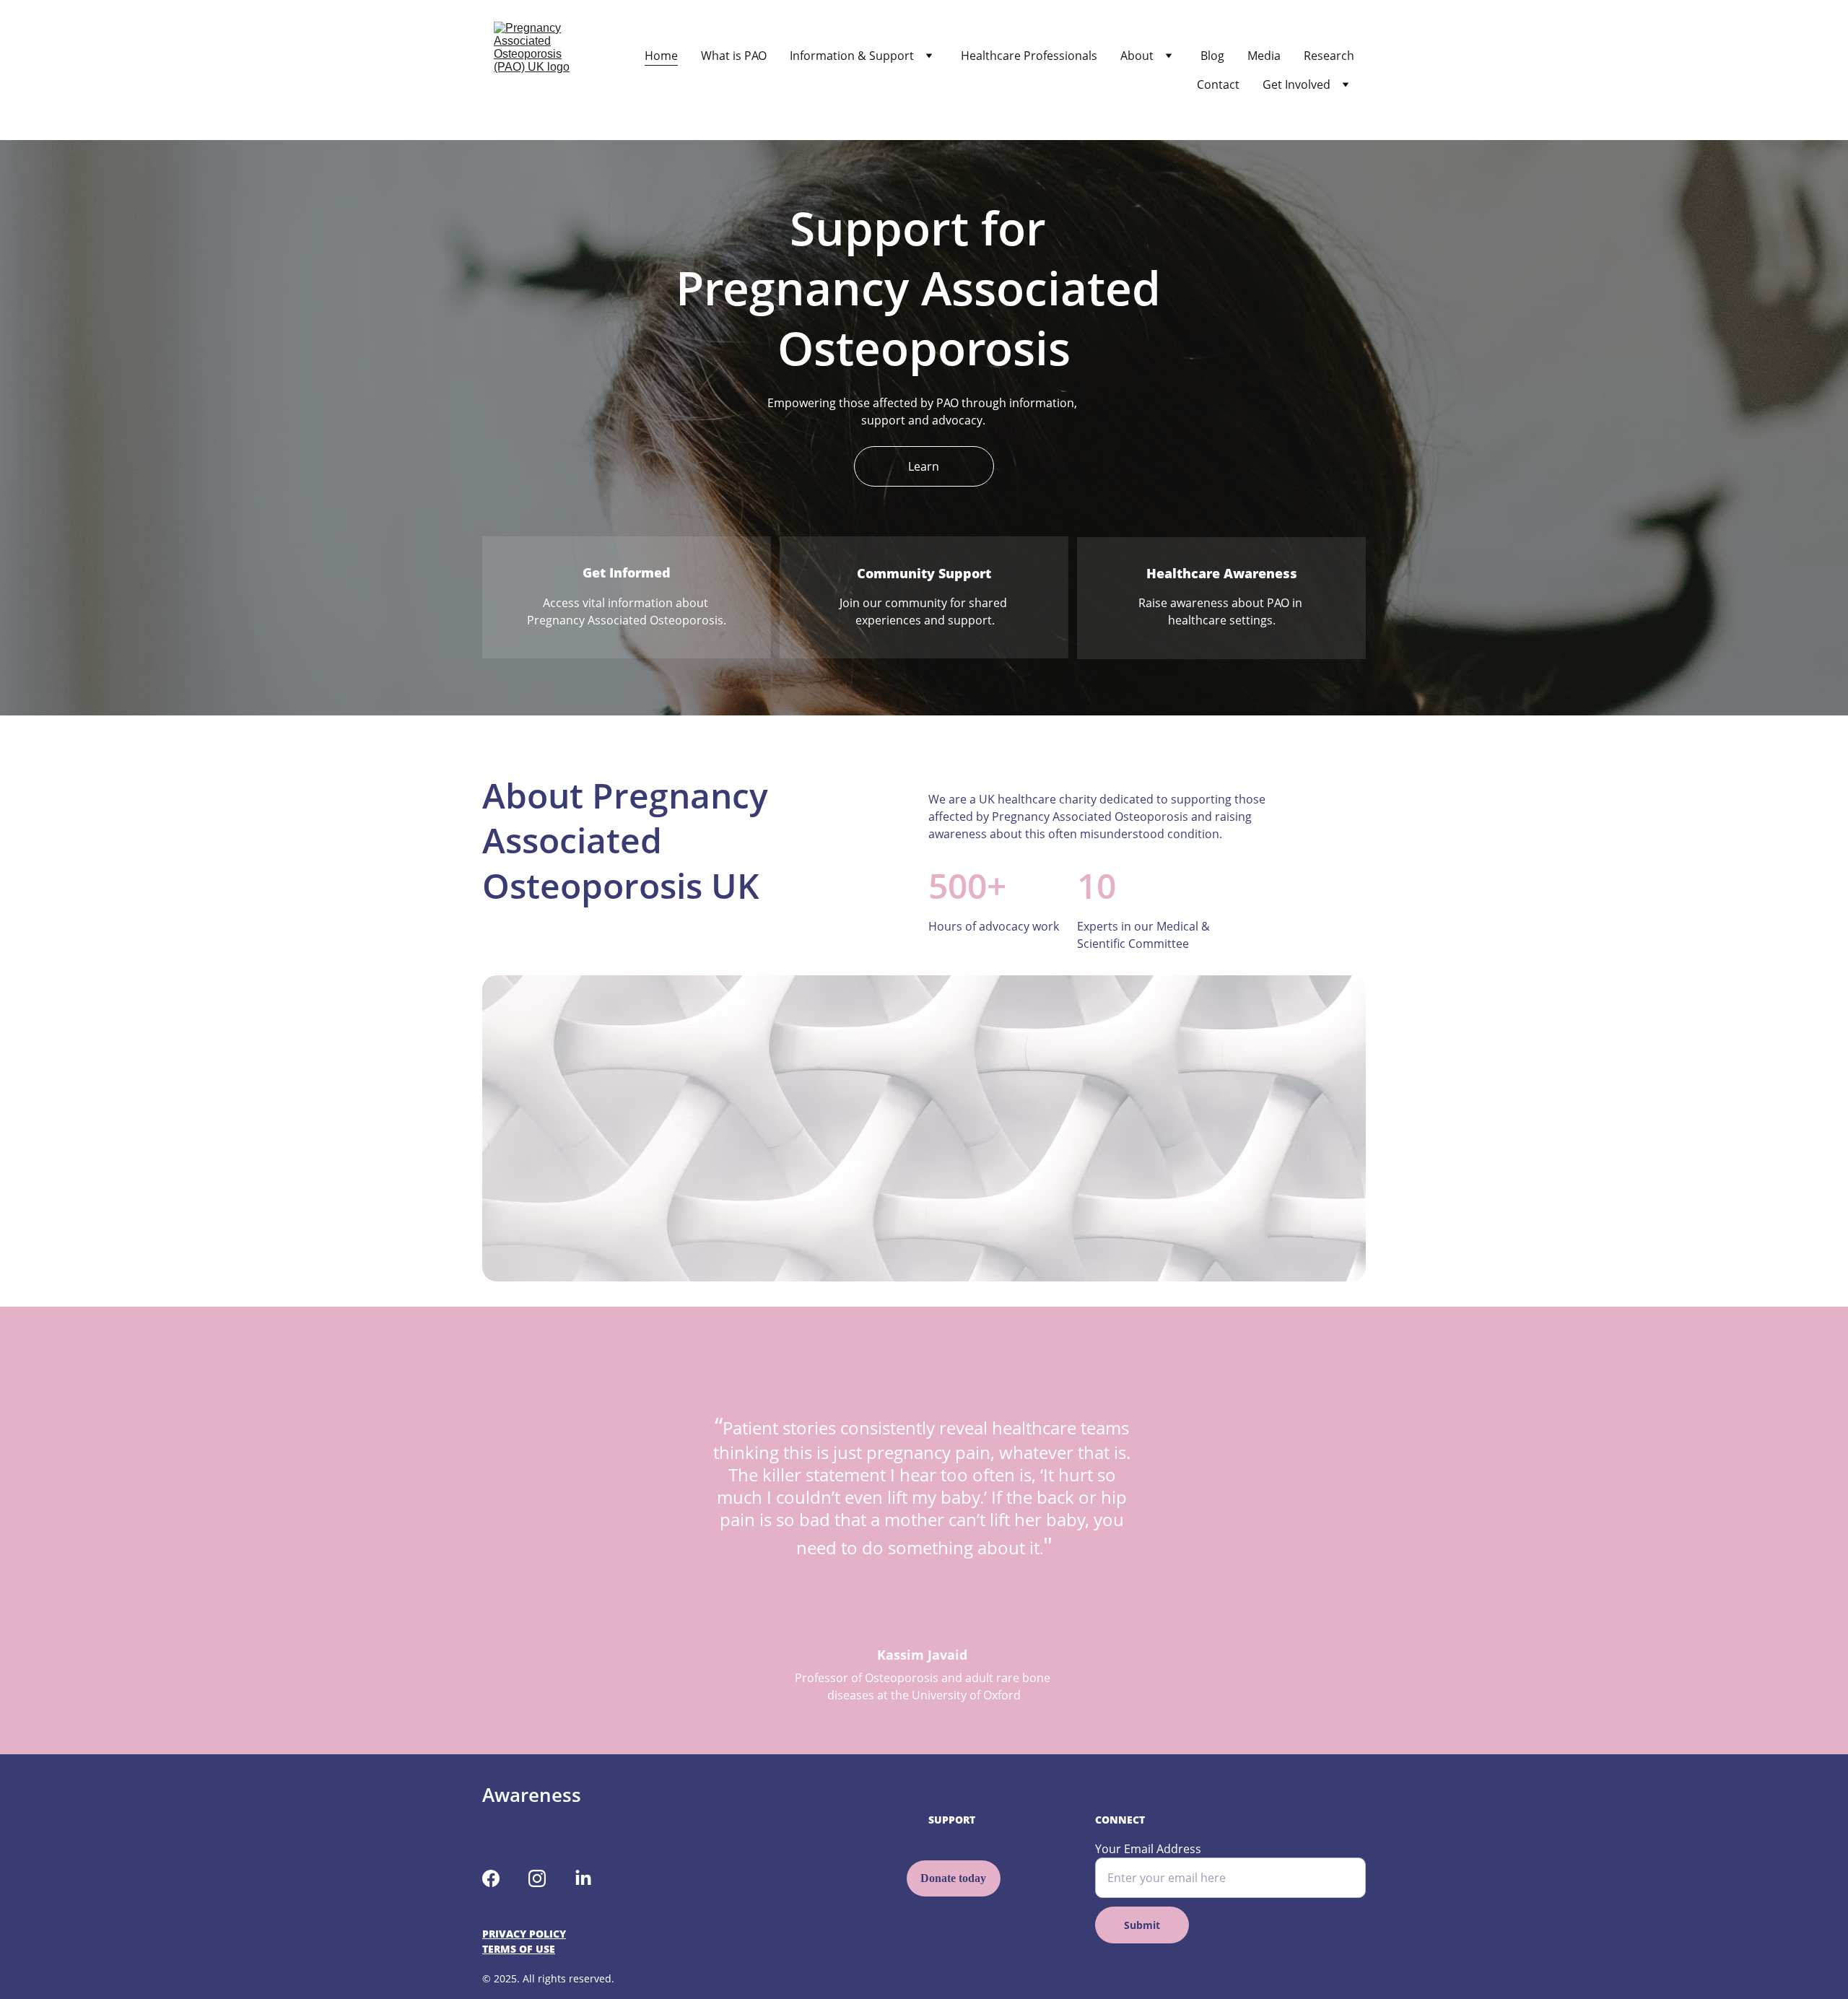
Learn (924, 466)
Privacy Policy (524, 1934)
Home (661, 56)
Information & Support (852, 56)
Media (1264, 56)
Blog (1212, 56)
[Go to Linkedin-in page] (583, 1878)
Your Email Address (1148, 1849)
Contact (1218, 84)
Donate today (953, 1878)
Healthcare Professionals (1029, 56)
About (1137, 56)
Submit (1142, 1925)
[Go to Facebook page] (491, 1878)
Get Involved (1296, 84)
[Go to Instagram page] (537, 1878)
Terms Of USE (519, 1949)
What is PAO (734, 56)
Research (1329, 56)
